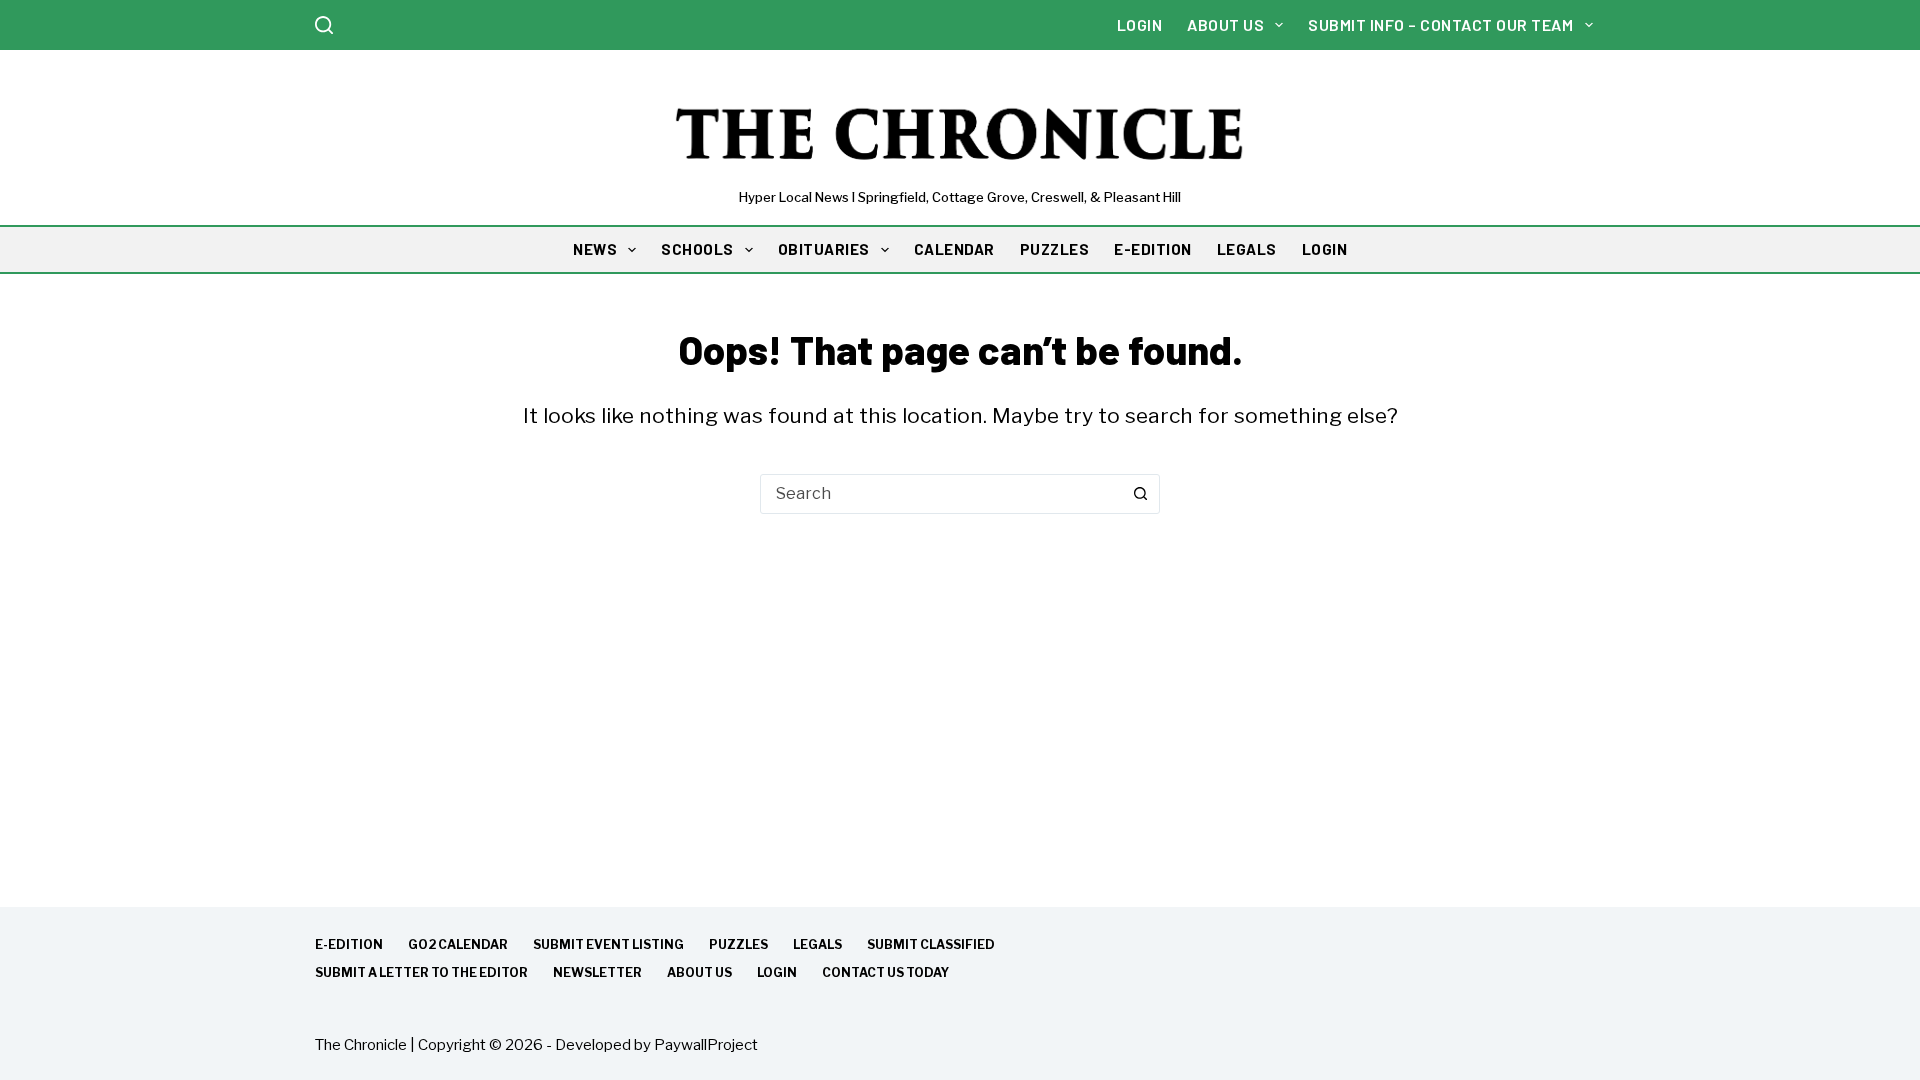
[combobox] (941, 494)
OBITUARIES (824, 249)
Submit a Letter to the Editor (421, 972)
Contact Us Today (885, 972)
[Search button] (1140, 494)
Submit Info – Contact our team (1440, 24)
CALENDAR (954, 249)
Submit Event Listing (608, 944)
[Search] (324, 25)
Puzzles (738, 944)
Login (1140, 24)
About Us (1225, 24)
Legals (817, 944)
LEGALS (1247, 249)
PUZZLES (1055, 249)
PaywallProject (706, 1045)
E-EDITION (1153, 249)
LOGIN (1325, 249)
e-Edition (349, 944)
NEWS (595, 249)
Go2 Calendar (458, 944)
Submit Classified (931, 944)
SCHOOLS (697, 249)
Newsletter (597, 972)
